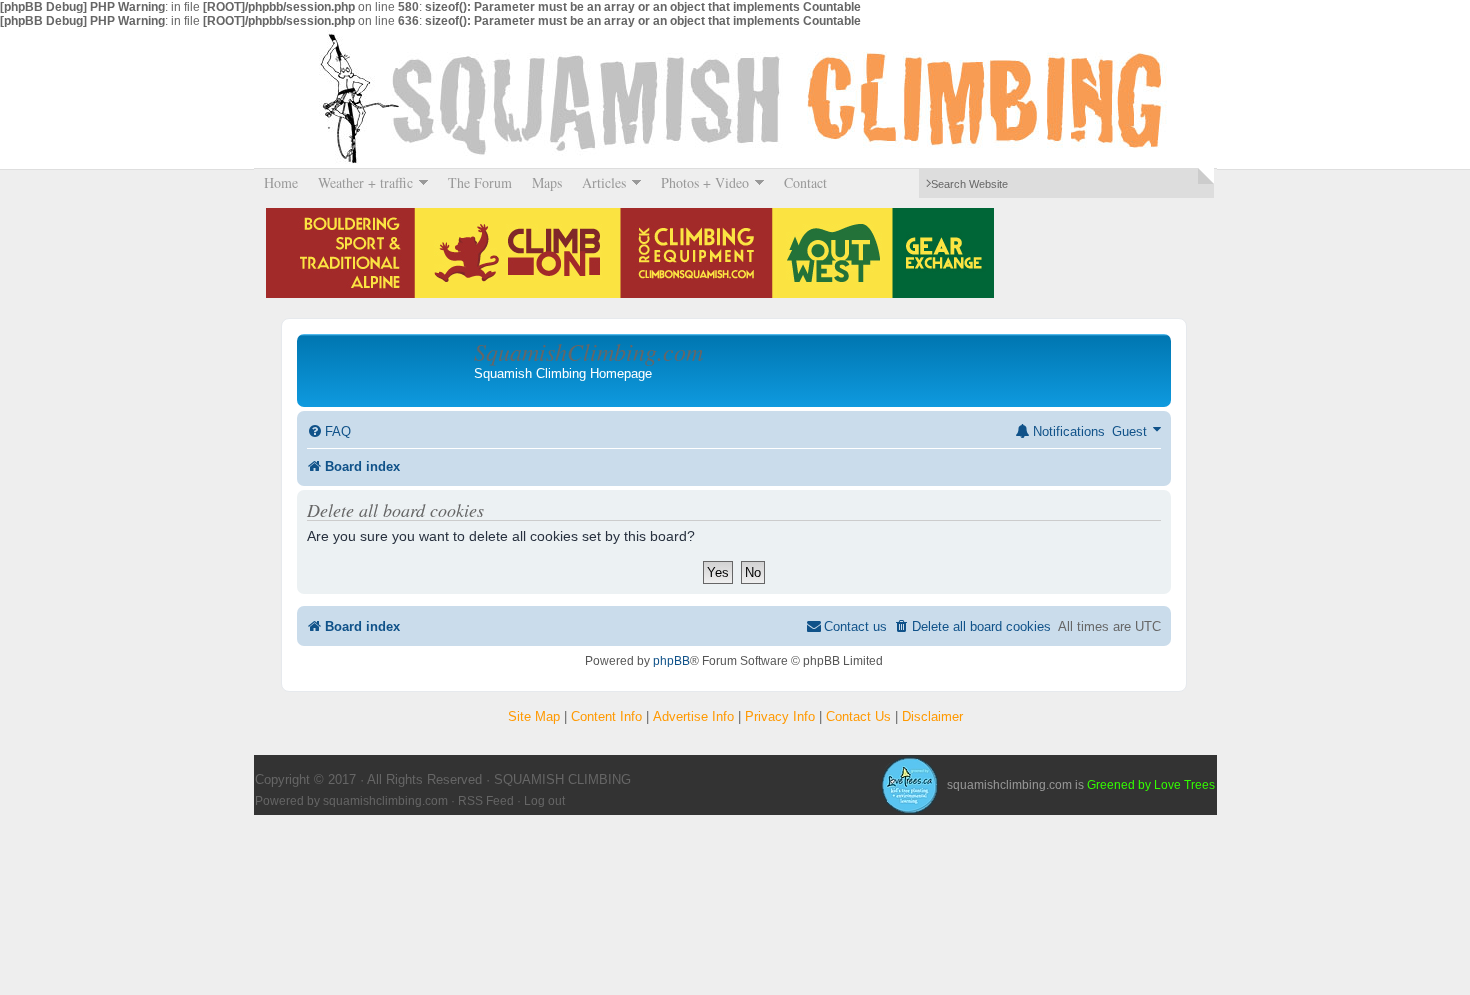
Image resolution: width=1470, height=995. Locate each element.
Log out (544, 801)
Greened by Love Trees (1151, 785)
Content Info (606, 716)
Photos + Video (700, 182)
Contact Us (858, 716)
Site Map (534, 716)
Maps (547, 182)
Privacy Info (780, 716)
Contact (805, 182)
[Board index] (388, 370)
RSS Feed (486, 801)
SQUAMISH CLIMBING (735, 98)
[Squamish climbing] (909, 785)
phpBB (671, 661)
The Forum (480, 182)
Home (281, 182)
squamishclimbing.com (385, 801)
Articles (599, 182)
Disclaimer (932, 716)
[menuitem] (329, 431)
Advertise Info (693, 716)
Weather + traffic (360, 182)
